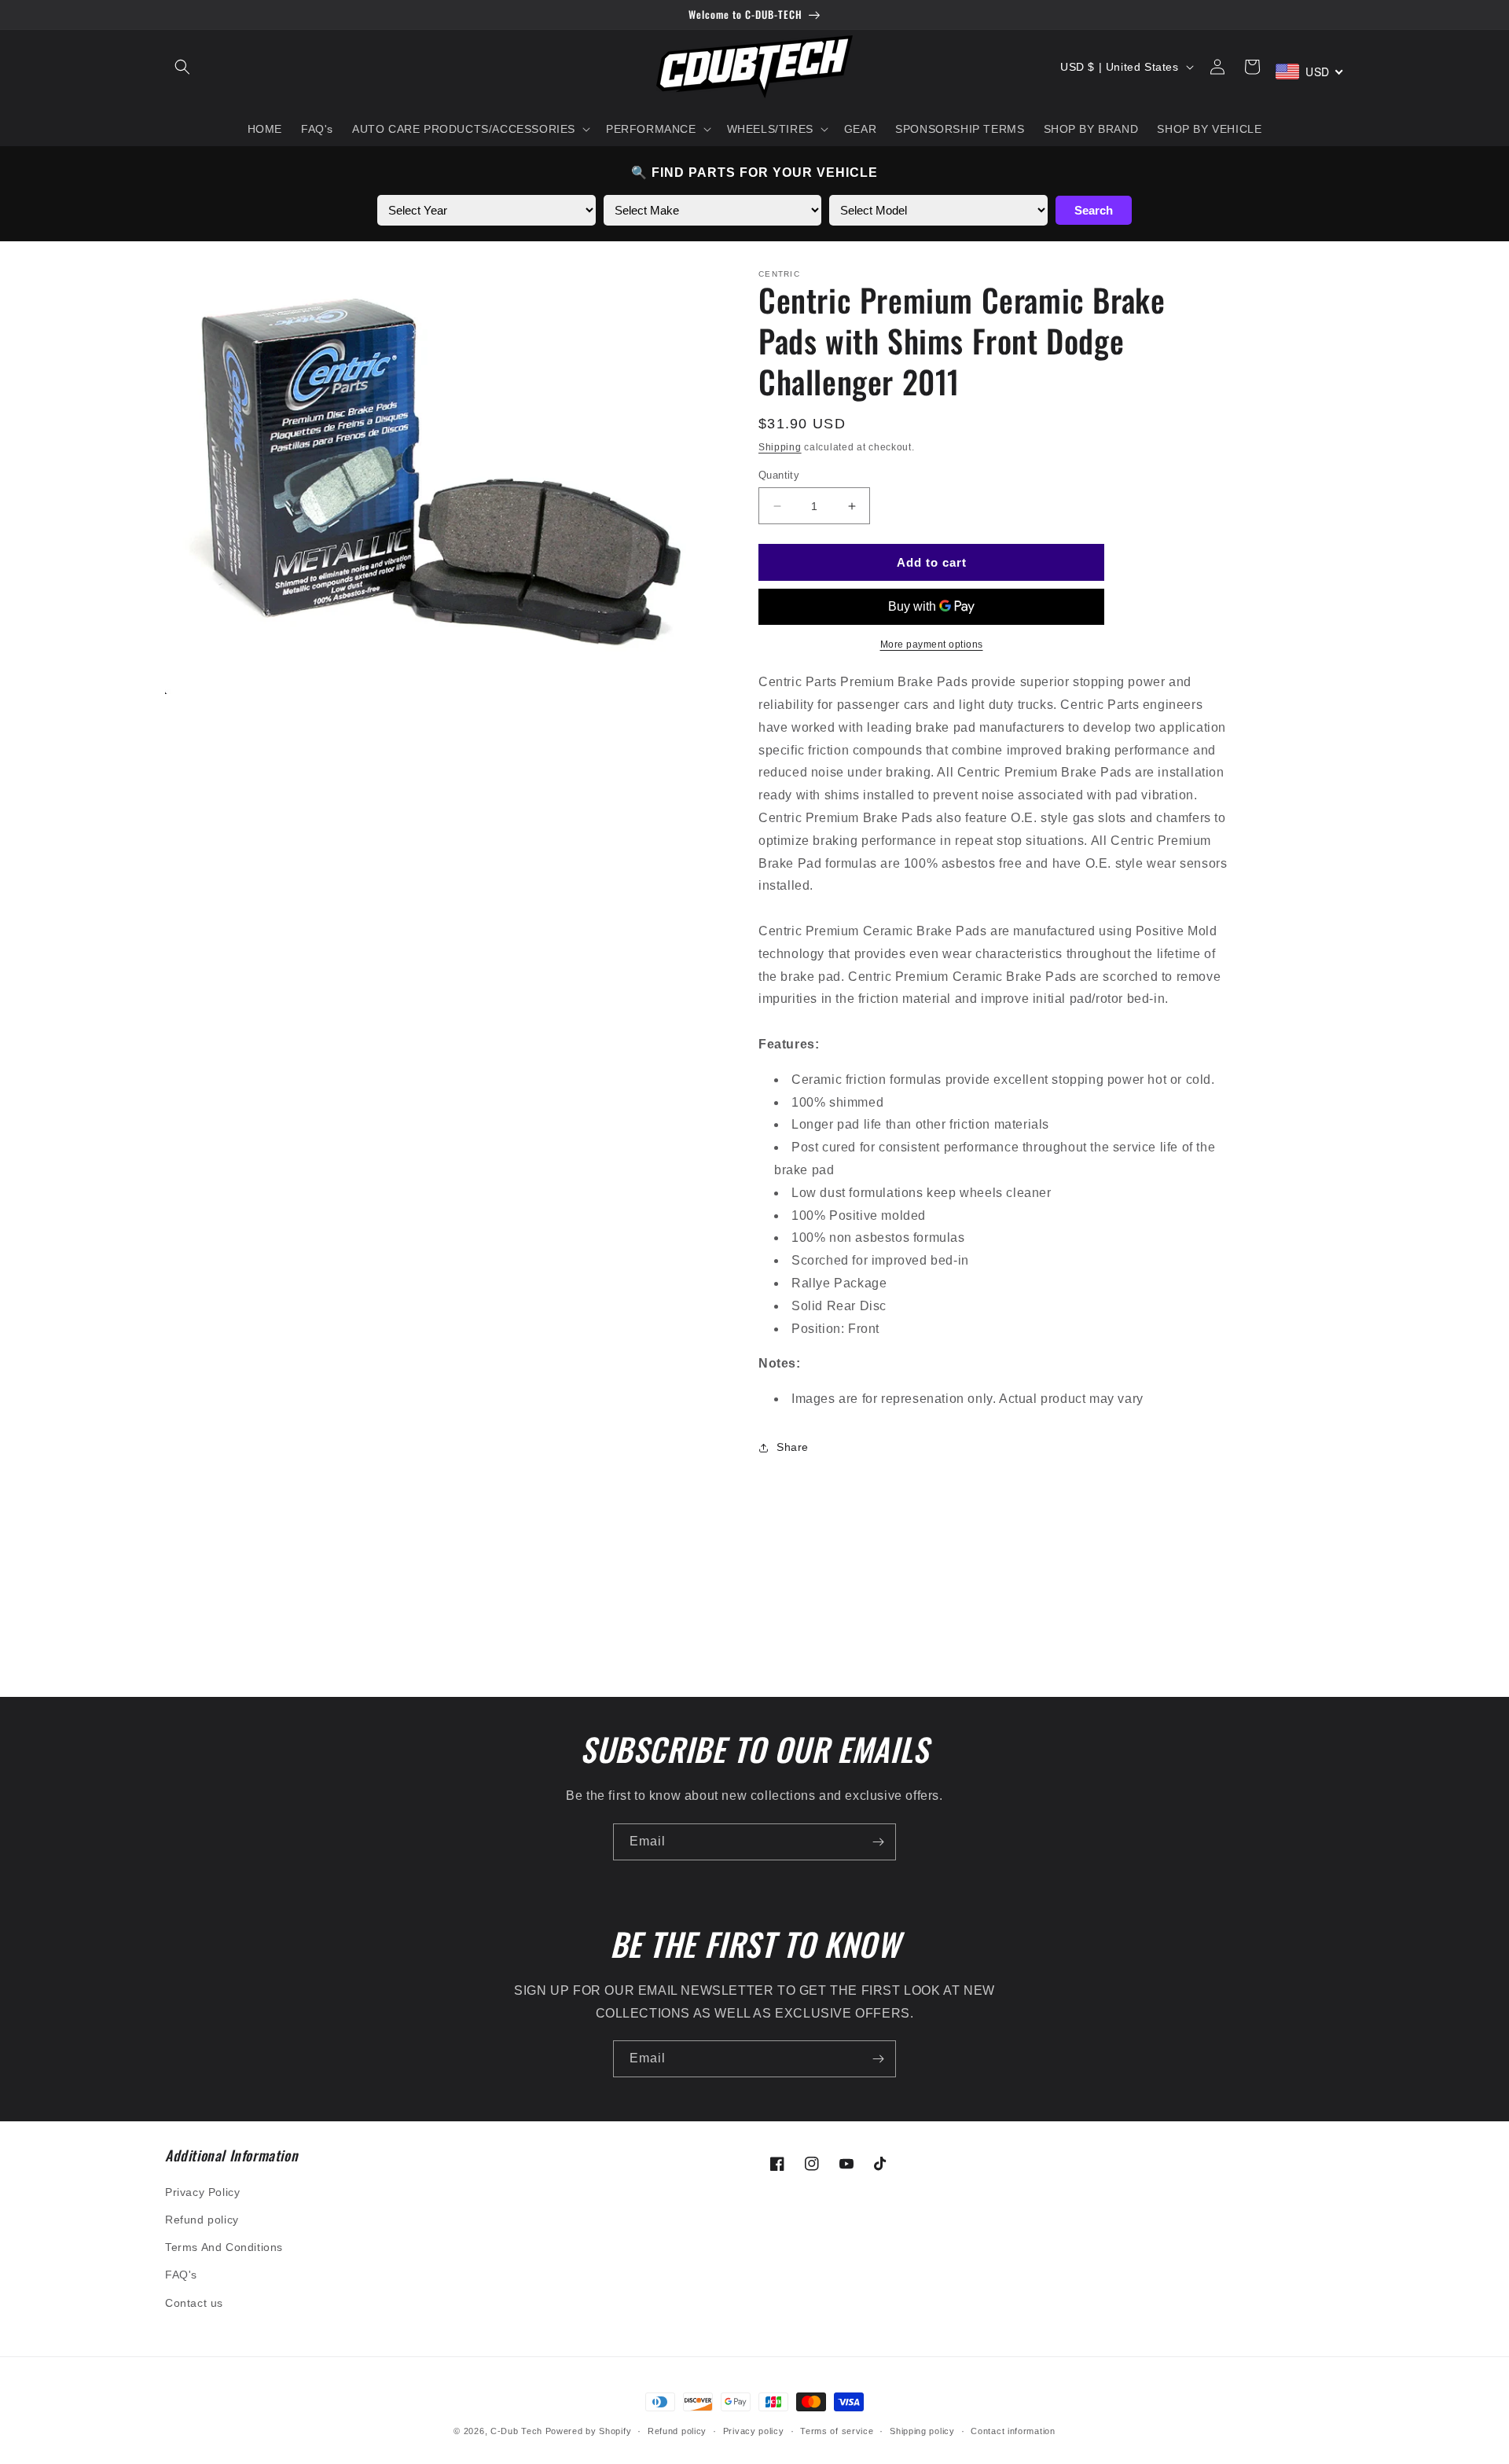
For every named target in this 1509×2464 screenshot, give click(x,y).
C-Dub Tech (516, 2431)
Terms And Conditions (224, 2247)
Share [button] (793, 1447)
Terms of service (837, 2431)
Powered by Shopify (589, 2431)
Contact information (1013, 2431)
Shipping (780, 447)
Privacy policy (754, 2431)
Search (1094, 210)
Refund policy (202, 2220)
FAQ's (181, 2275)
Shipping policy (922, 2431)
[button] (182, 67)
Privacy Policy (202, 2192)
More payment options (932, 644)
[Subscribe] (878, 1842)
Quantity (779, 475)
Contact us (194, 2303)
